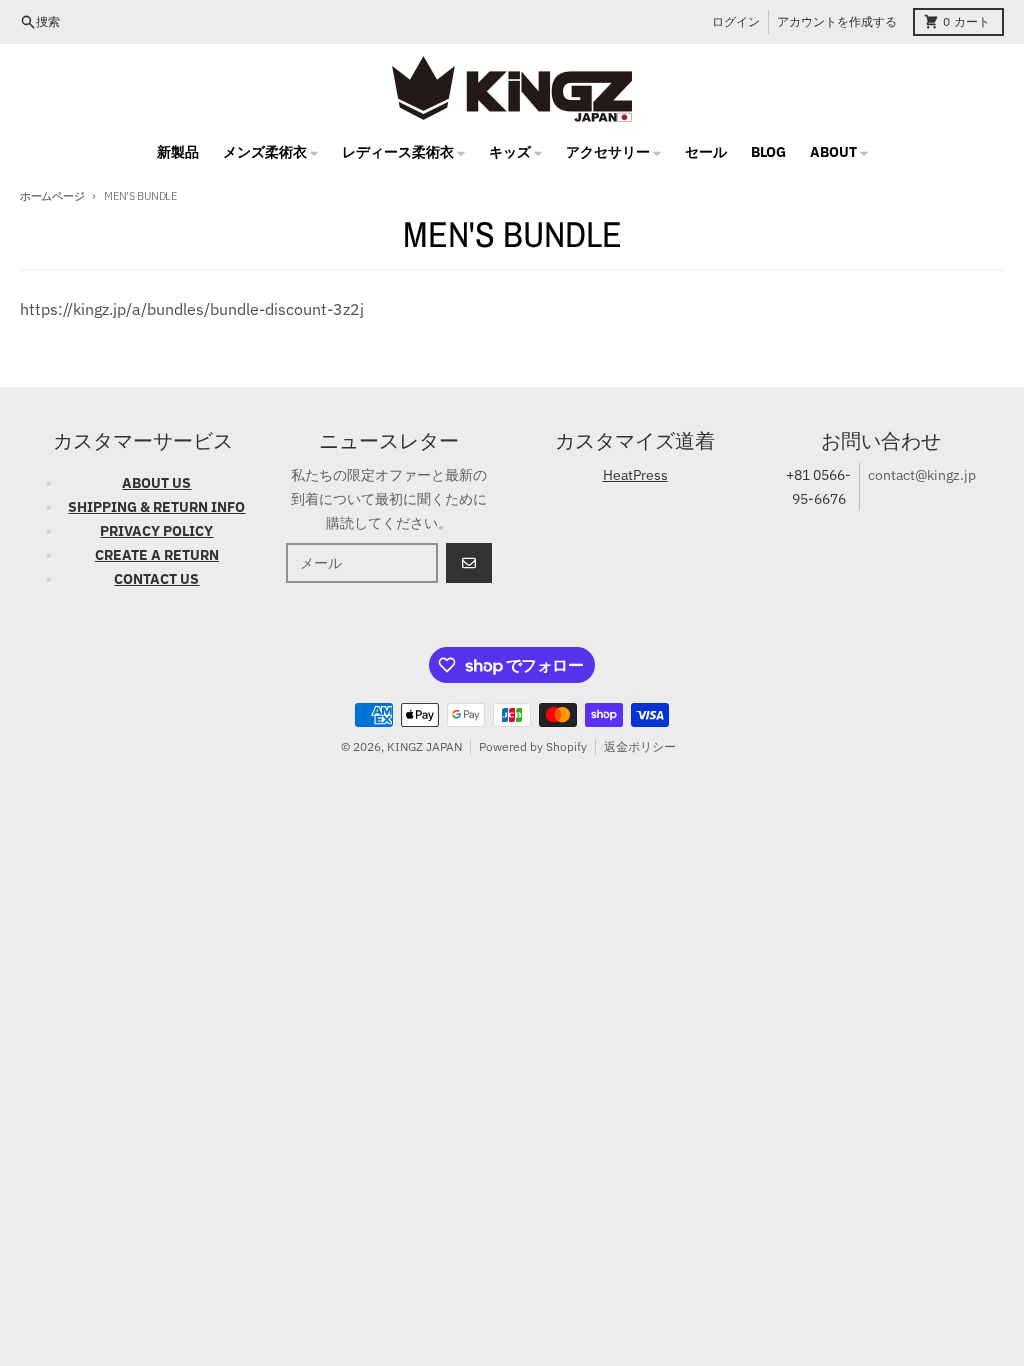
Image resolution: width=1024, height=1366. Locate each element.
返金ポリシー (640, 746)
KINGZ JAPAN (424, 746)
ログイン (736, 21)
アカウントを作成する (837, 21)
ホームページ (52, 196)
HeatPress (635, 475)
